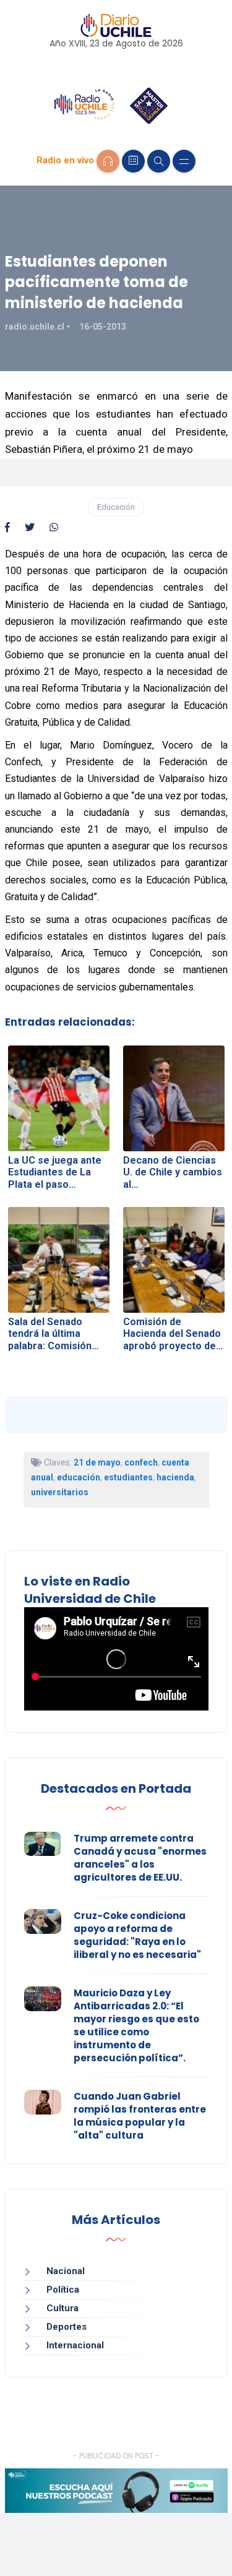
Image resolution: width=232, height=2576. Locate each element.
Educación (116, 507)
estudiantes (128, 1477)
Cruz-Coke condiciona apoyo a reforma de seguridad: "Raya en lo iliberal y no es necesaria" (137, 1935)
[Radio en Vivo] (108, 161)
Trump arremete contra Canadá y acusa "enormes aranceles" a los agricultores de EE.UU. (140, 1858)
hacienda (175, 1477)
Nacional (66, 2271)
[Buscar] (159, 161)
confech (141, 1462)
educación (79, 1477)
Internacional (75, 2345)
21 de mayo (97, 1462)
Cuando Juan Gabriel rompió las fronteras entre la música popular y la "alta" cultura (140, 2116)
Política (63, 2290)
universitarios (60, 1492)
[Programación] (133, 161)
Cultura (62, 2308)
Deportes (67, 2327)
